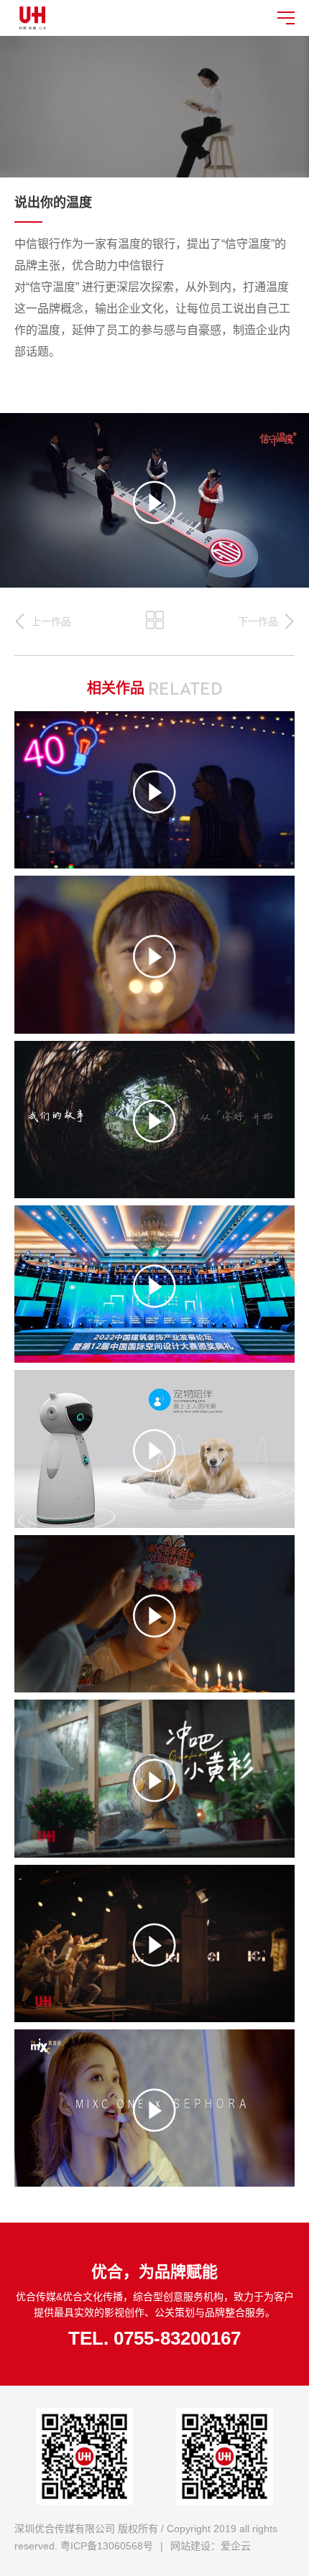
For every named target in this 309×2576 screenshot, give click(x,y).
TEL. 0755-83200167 (154, 2338)
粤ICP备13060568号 (107, 2546)
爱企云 (236, 2546)
